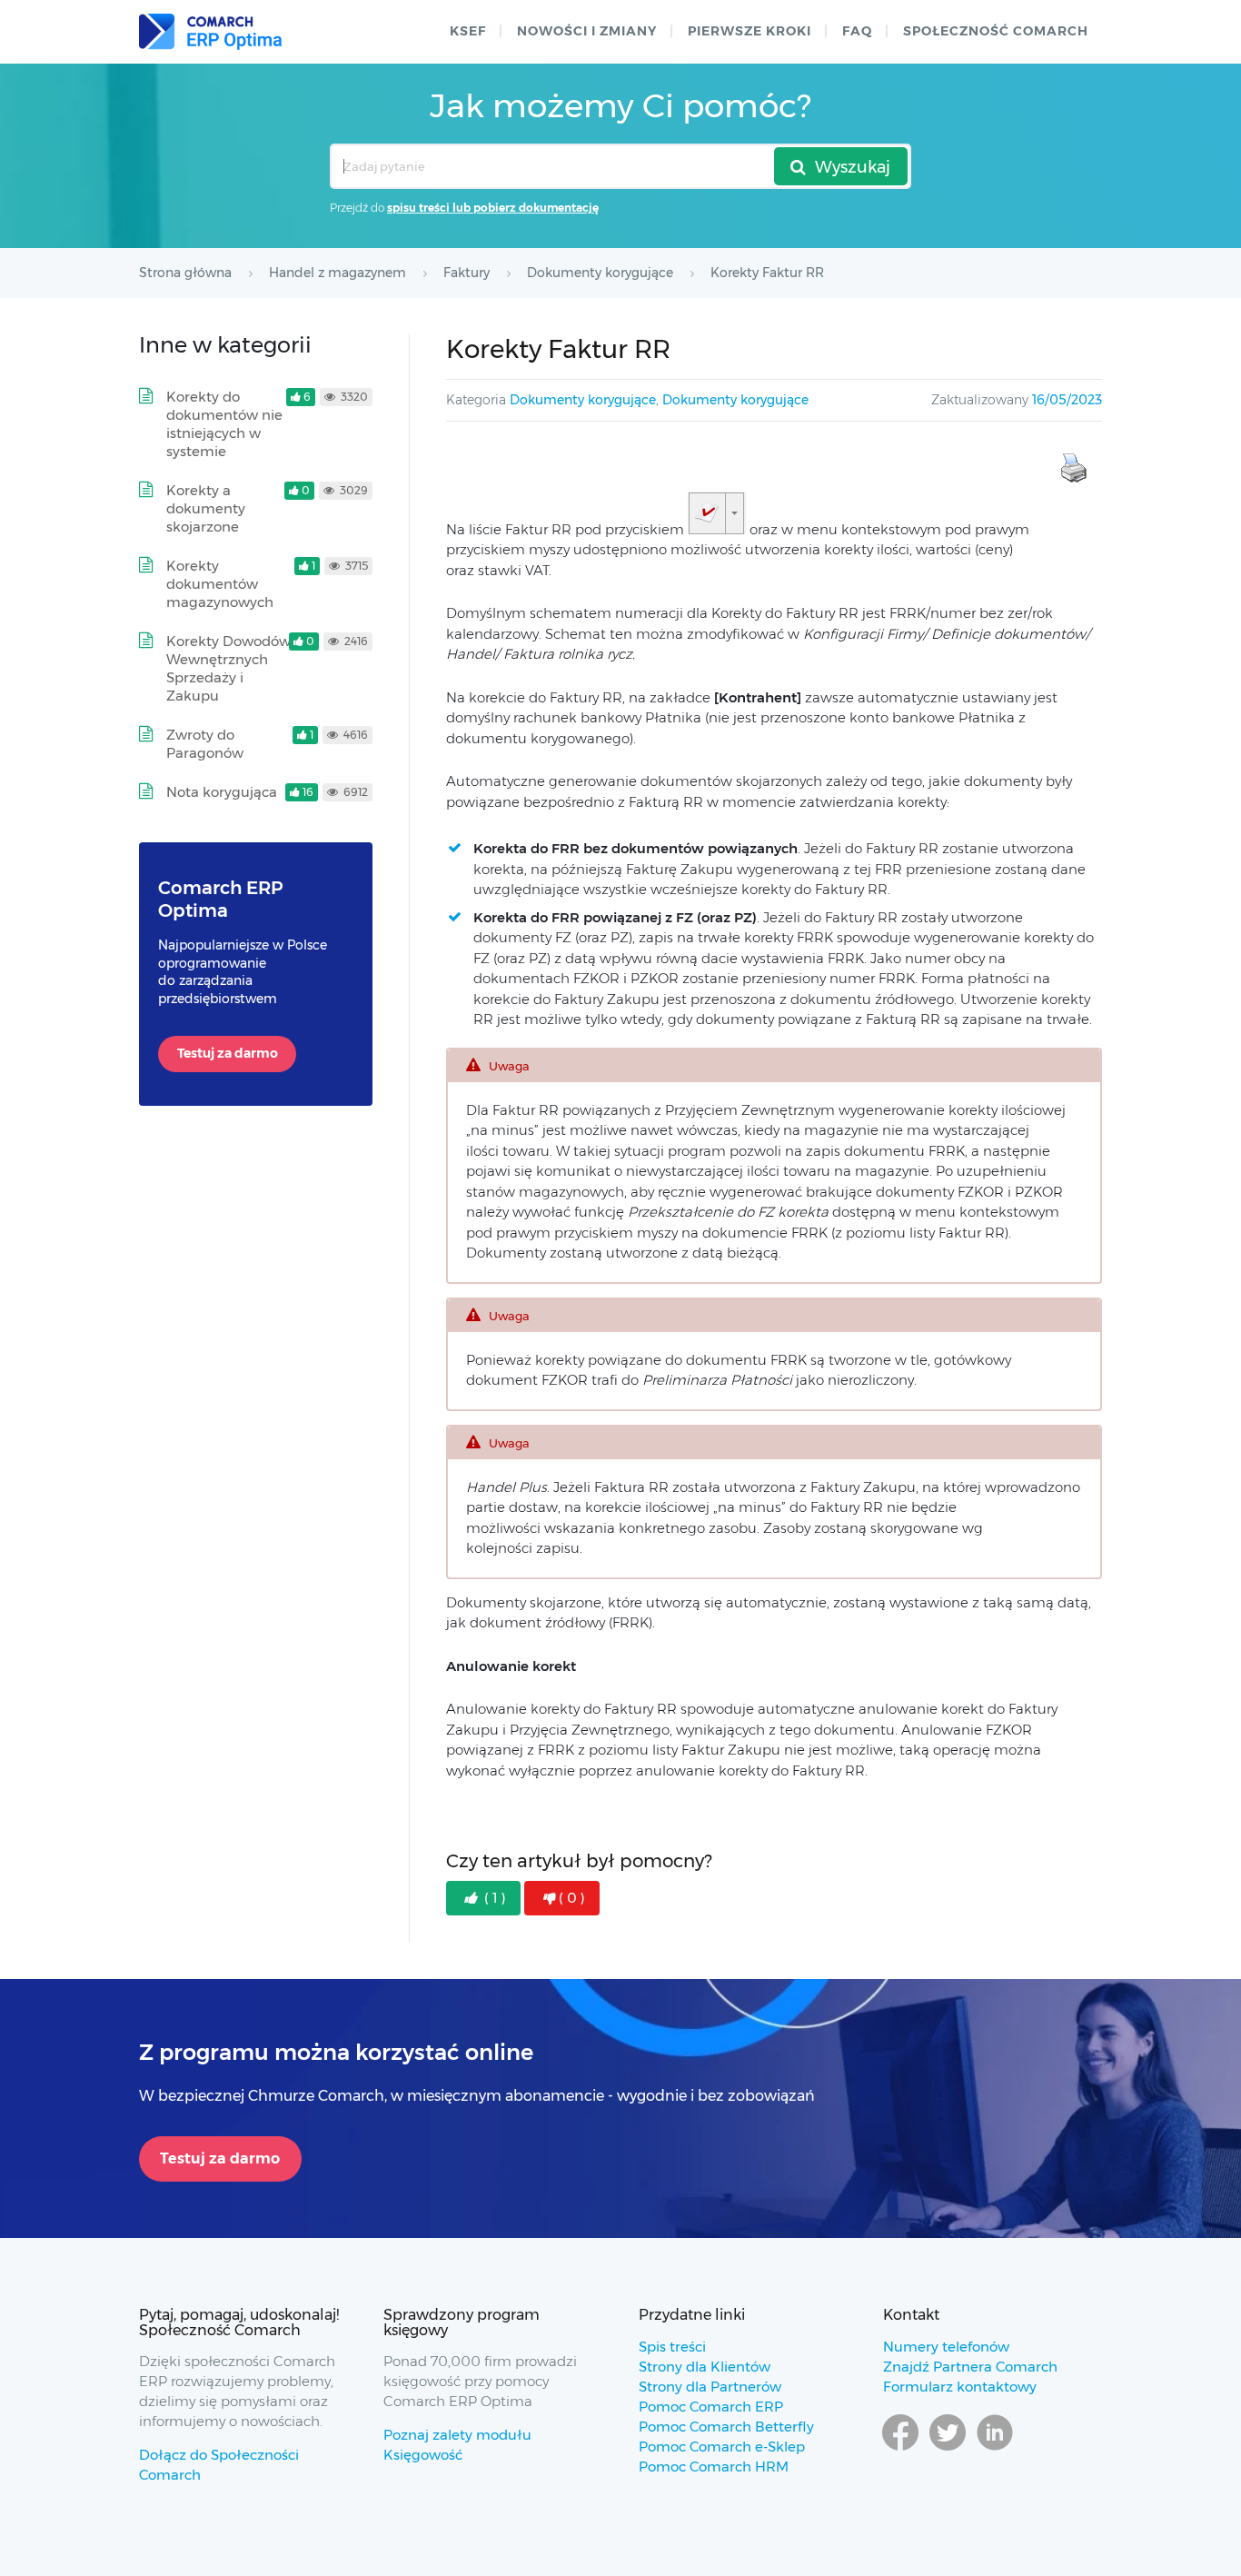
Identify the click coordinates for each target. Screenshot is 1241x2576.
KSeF (468, 31)
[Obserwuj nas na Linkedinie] (995, 2450)
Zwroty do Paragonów (205, 744)
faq (857, 31)
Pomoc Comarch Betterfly (726, 2427)
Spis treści (672, 2347)
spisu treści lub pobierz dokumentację (493, 208)
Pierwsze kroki (750, 31)
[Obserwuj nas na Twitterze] (948, 2450)
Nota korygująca (222, 792)
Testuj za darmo (228, 1053)
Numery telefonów (946, 2347)
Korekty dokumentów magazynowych (220, 584)
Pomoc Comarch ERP (711, 2407)
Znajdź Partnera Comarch (970, 2367)
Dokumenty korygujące (583, 400)
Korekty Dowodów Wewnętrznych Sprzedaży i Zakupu (228, 668)
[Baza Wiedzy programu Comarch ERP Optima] (210, 32)
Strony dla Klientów (705, 2367)
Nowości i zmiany (587, 31)
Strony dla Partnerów (710, 2387)
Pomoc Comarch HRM (714, 2467)
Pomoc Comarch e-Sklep (722, 2447)
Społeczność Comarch (996, 31)
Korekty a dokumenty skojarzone (206, 508)
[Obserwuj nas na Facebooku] (900, 2450)
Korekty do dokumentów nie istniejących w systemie (224, 424)
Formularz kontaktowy (960, 2387)
